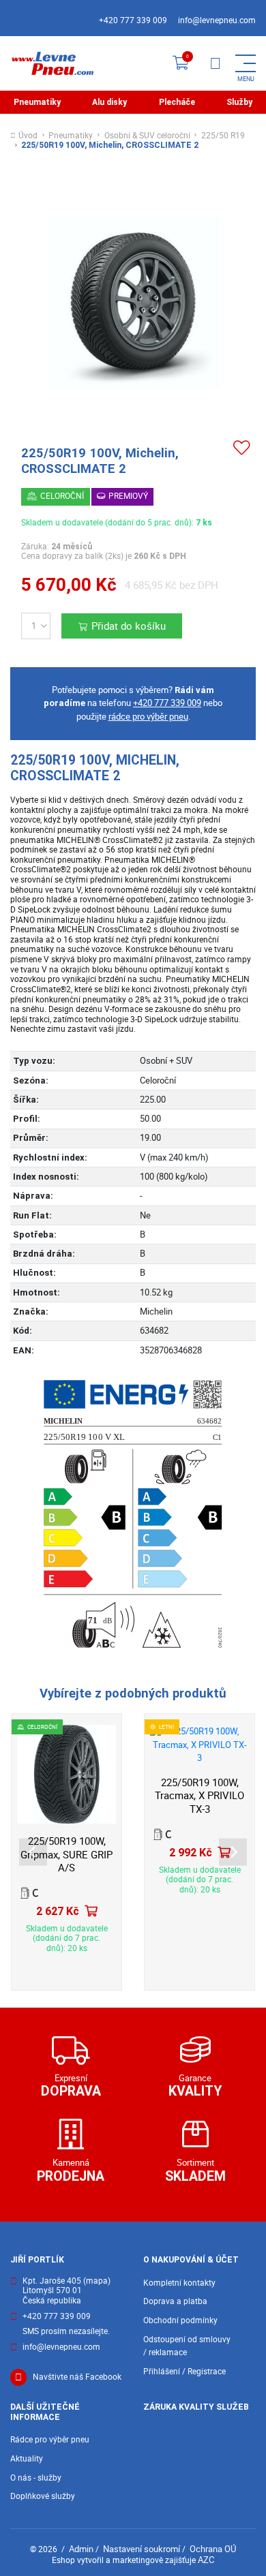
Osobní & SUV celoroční (147, 136)
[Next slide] (233, 1852)
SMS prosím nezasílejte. (66, 2332)
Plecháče (177, 102)
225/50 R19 (223, 136)
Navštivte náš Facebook (77, 2377)
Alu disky (109, 102)
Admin (81, 2549)
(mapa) (97, 2281)
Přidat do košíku (129, 626)
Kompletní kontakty (179, 2283)
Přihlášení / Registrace (184, 2371)
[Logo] (52, 63)
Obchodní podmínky (180, 2320)
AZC (206, 2560)
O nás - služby (36, 2478)
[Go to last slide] (33, 1852)
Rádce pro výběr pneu (50, 2439)
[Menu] (215, 63)
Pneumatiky (37, 102)
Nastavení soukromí (142, 2549)
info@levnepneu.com (217, 20)
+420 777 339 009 (133, 20)
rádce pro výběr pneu (148, 716)
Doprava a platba (175, 2301)
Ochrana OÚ (213, 2549)
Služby (239, 102)
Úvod (28, 136)
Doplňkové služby (43, 2496)
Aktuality (27, 2458)
